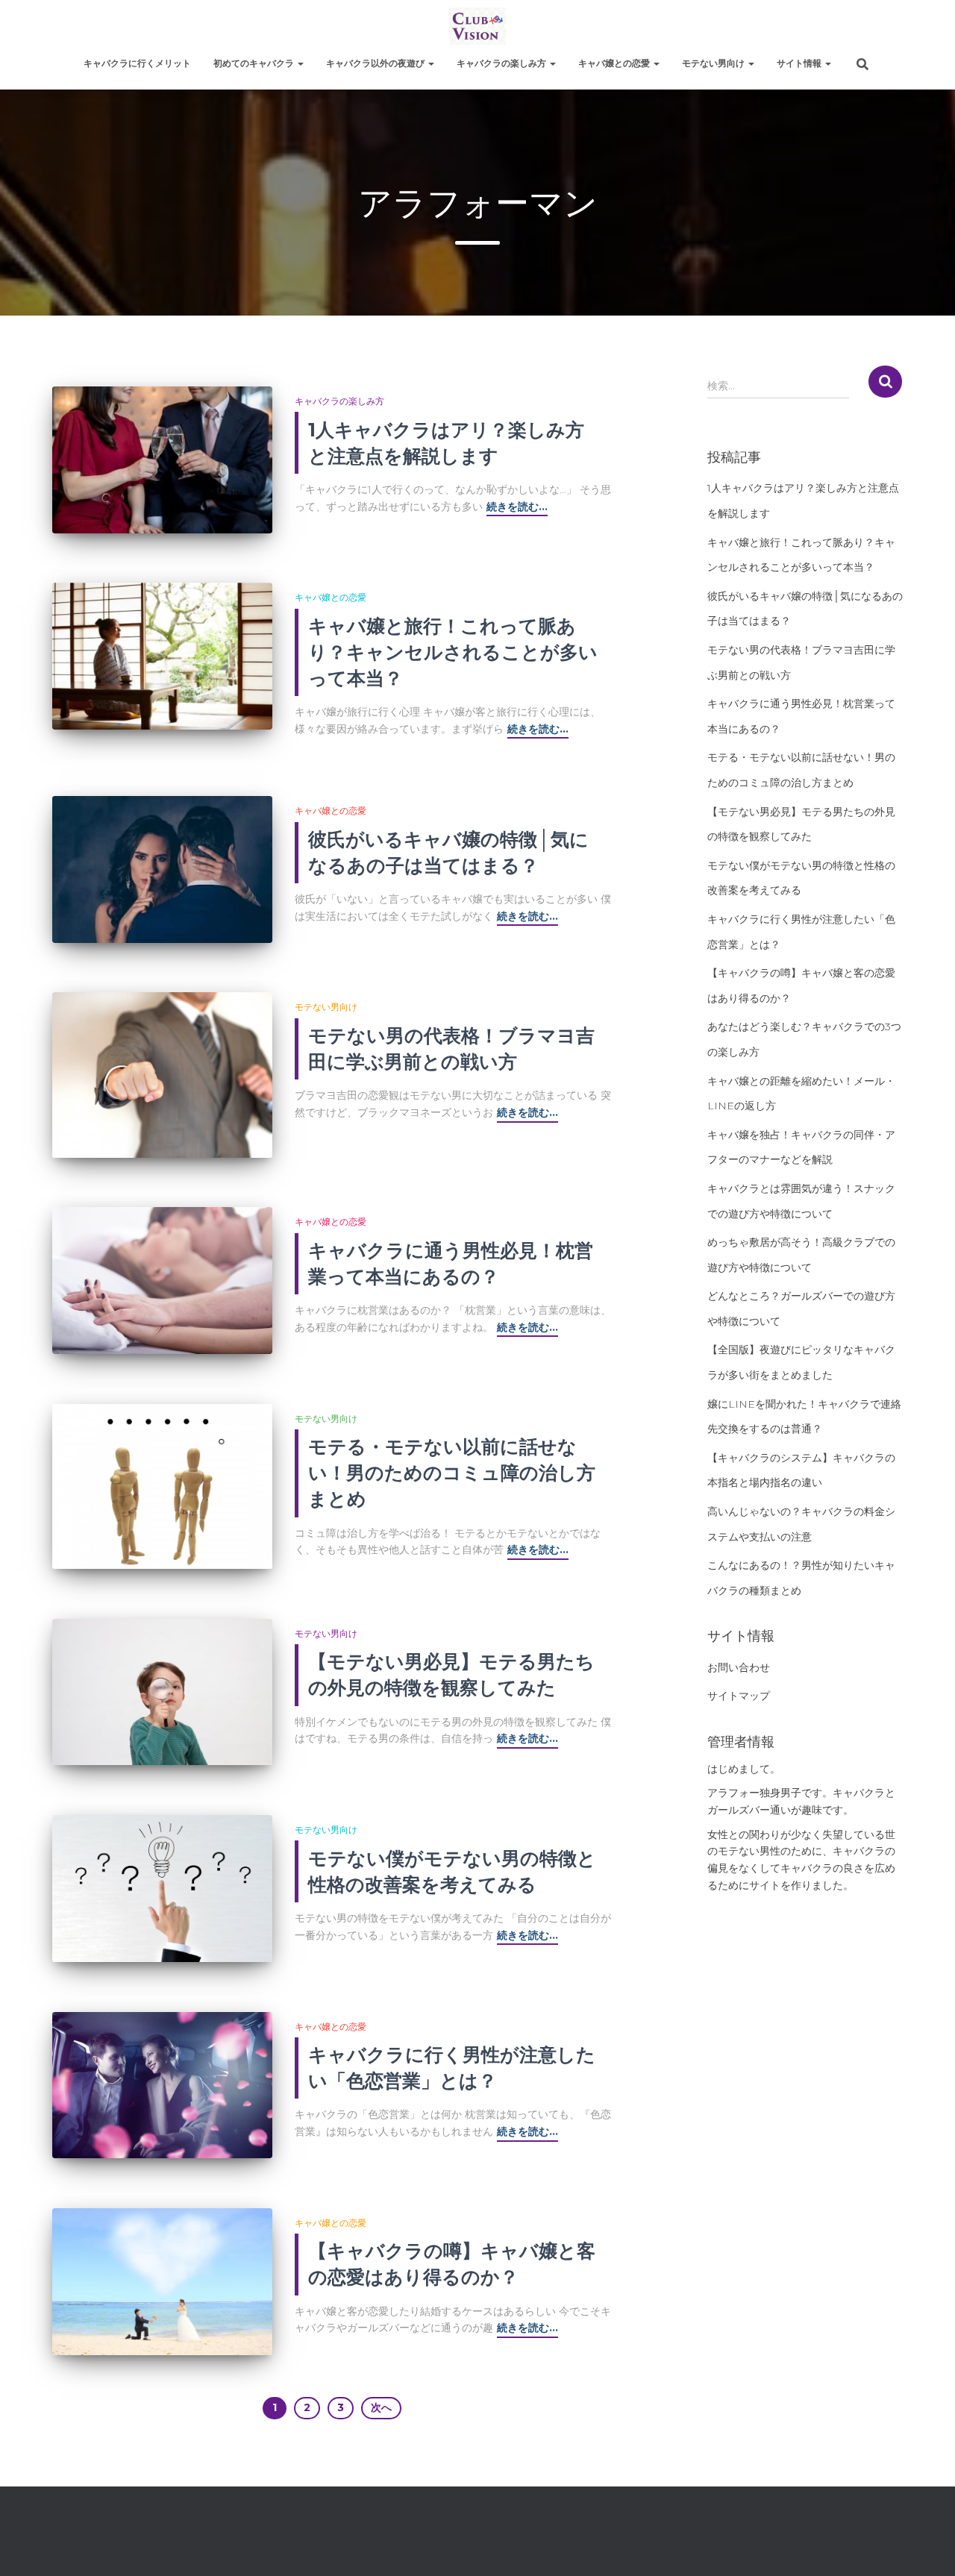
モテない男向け (714, 63)
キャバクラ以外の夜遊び (376, 63)
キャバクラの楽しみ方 (502, 63)
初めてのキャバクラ (255, 63)
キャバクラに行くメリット (137, 63)
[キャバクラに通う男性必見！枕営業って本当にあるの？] (162, 1281)
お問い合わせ (739, 1667)
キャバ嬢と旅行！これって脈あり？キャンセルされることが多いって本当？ (453, 652)
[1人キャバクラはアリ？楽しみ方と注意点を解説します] (162, 460)
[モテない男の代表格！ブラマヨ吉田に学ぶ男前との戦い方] (162, 1075)
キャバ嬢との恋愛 (615, 63)
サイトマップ (739, 1696)
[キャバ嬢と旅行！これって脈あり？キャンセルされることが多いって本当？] (162, 656)
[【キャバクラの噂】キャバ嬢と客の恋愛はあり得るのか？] (162, 2282)
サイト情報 (800, 63)
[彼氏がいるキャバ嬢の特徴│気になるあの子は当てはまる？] (162, 869)
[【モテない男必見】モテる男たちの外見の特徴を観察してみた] (162, 1692)
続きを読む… (517, 507)
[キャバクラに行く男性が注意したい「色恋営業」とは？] (162, 2085)
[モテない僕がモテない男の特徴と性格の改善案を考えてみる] (162, 1889)
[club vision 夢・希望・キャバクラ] (477, 26)
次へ (381, 2407)
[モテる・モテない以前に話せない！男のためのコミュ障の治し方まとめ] (162, 1486)
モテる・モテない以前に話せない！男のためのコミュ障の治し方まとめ (452, 1473)
